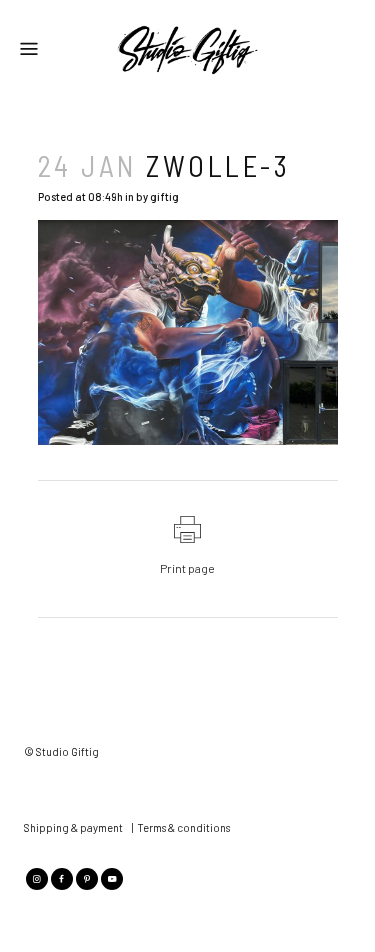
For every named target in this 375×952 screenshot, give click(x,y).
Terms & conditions (183, 827)
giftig (164, 196)
